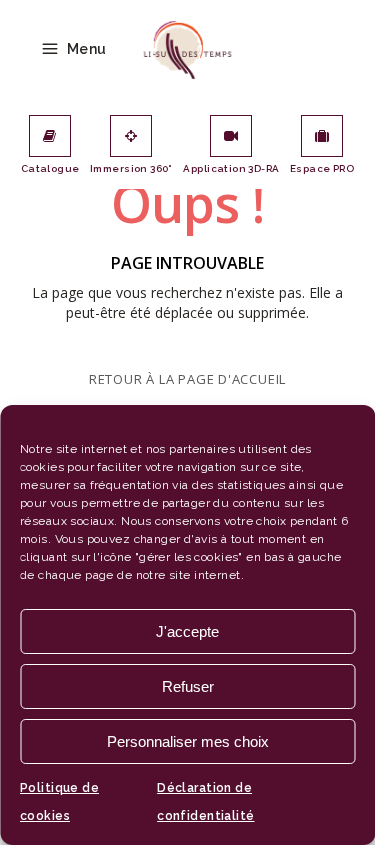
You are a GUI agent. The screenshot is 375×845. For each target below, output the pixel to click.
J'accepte (187, 631)
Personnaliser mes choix (188, 741)
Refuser (188, 686)
